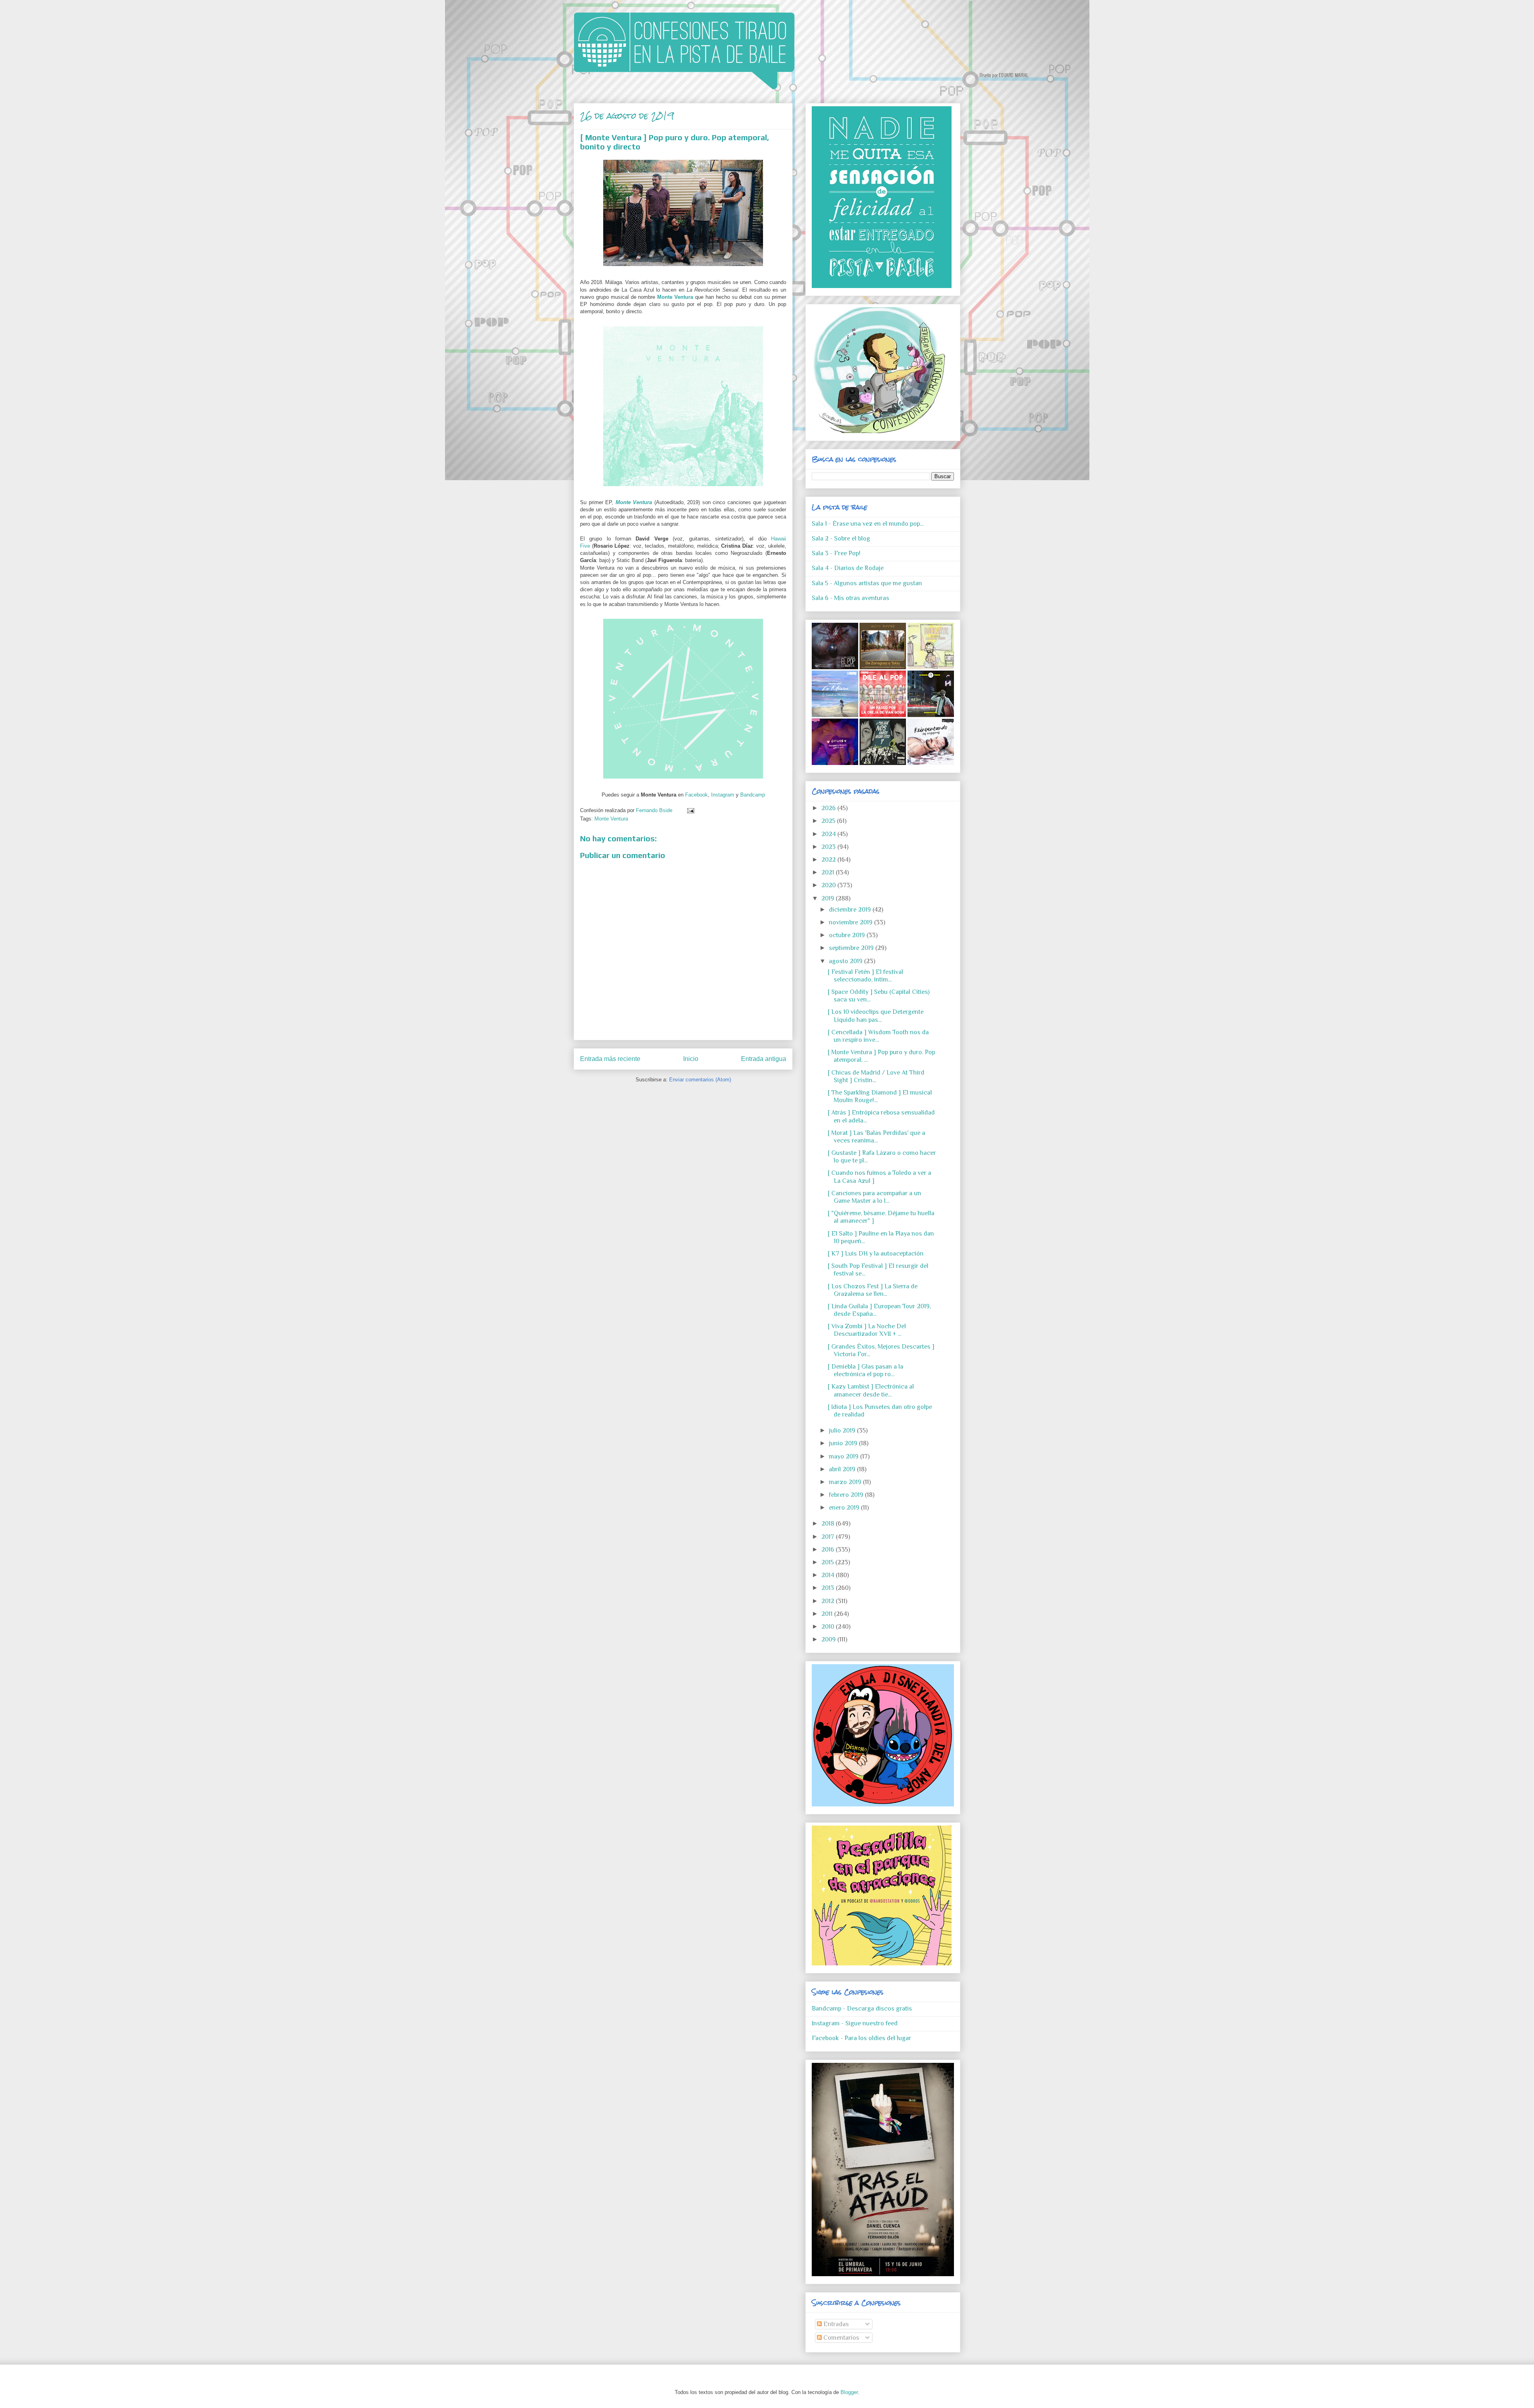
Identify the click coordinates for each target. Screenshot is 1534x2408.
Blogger (849, 2392)
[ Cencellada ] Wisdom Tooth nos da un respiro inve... (878, 1036)
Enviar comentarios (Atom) (700, 1080)
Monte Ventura (675, 297)
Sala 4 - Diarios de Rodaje (848, 568)
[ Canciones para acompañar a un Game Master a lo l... (874, 1197)
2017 (829, 1537)
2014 (829, 1575)
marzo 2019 (846, 1482)
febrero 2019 (847, 1495)
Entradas (835, 2324)
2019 (829, 898)
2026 (829, 808)
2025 (829, 821)
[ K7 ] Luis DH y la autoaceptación (876, 1254)
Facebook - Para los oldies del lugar (861, 2038)
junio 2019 (844, 1443)
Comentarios (841, 2338)
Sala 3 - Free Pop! (836, 553)
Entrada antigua (764, 1059)
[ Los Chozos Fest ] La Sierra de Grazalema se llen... (873, 1290)
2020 (829, 885)
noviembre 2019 (851, 922)
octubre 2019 (848, 935)
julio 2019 (843, 1430)
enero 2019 (845, 1508)
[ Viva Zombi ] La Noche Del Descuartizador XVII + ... (867, 1330)
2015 (828, 1562)
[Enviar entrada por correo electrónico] (689, 810)
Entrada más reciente (610, 1059)
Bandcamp (753, 795)
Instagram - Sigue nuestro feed (855, 2023)
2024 (829, 834)
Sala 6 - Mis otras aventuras (850, 598)
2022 (829, 860)
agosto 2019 (846, 961)
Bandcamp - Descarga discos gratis (862, 2009)
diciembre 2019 (851, 910)
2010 (829, 1627)
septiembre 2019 (852, 948)
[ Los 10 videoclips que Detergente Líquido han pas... (876, 1016)
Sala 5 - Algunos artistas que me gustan (867, 583)
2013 (829, 1588)
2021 (829, 872)
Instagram (723, 795)
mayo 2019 (844, 1456)
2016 (829, 1550)
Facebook (696, 795)
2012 (829, 1601)
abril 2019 (843, 1469)
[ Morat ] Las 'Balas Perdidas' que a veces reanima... (876, 1137)
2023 (829, 847)
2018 (829, 1524)
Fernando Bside (655, 810)
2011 (828, 1614)
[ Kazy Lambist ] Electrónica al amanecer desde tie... (871, 1390)
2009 (829, 1639)
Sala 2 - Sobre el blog (841, 538)
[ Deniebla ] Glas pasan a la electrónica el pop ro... (865, 1370)
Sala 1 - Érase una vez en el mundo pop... (868, 524)
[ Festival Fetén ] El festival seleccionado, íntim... (865, 976)
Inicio (691, 1059)
